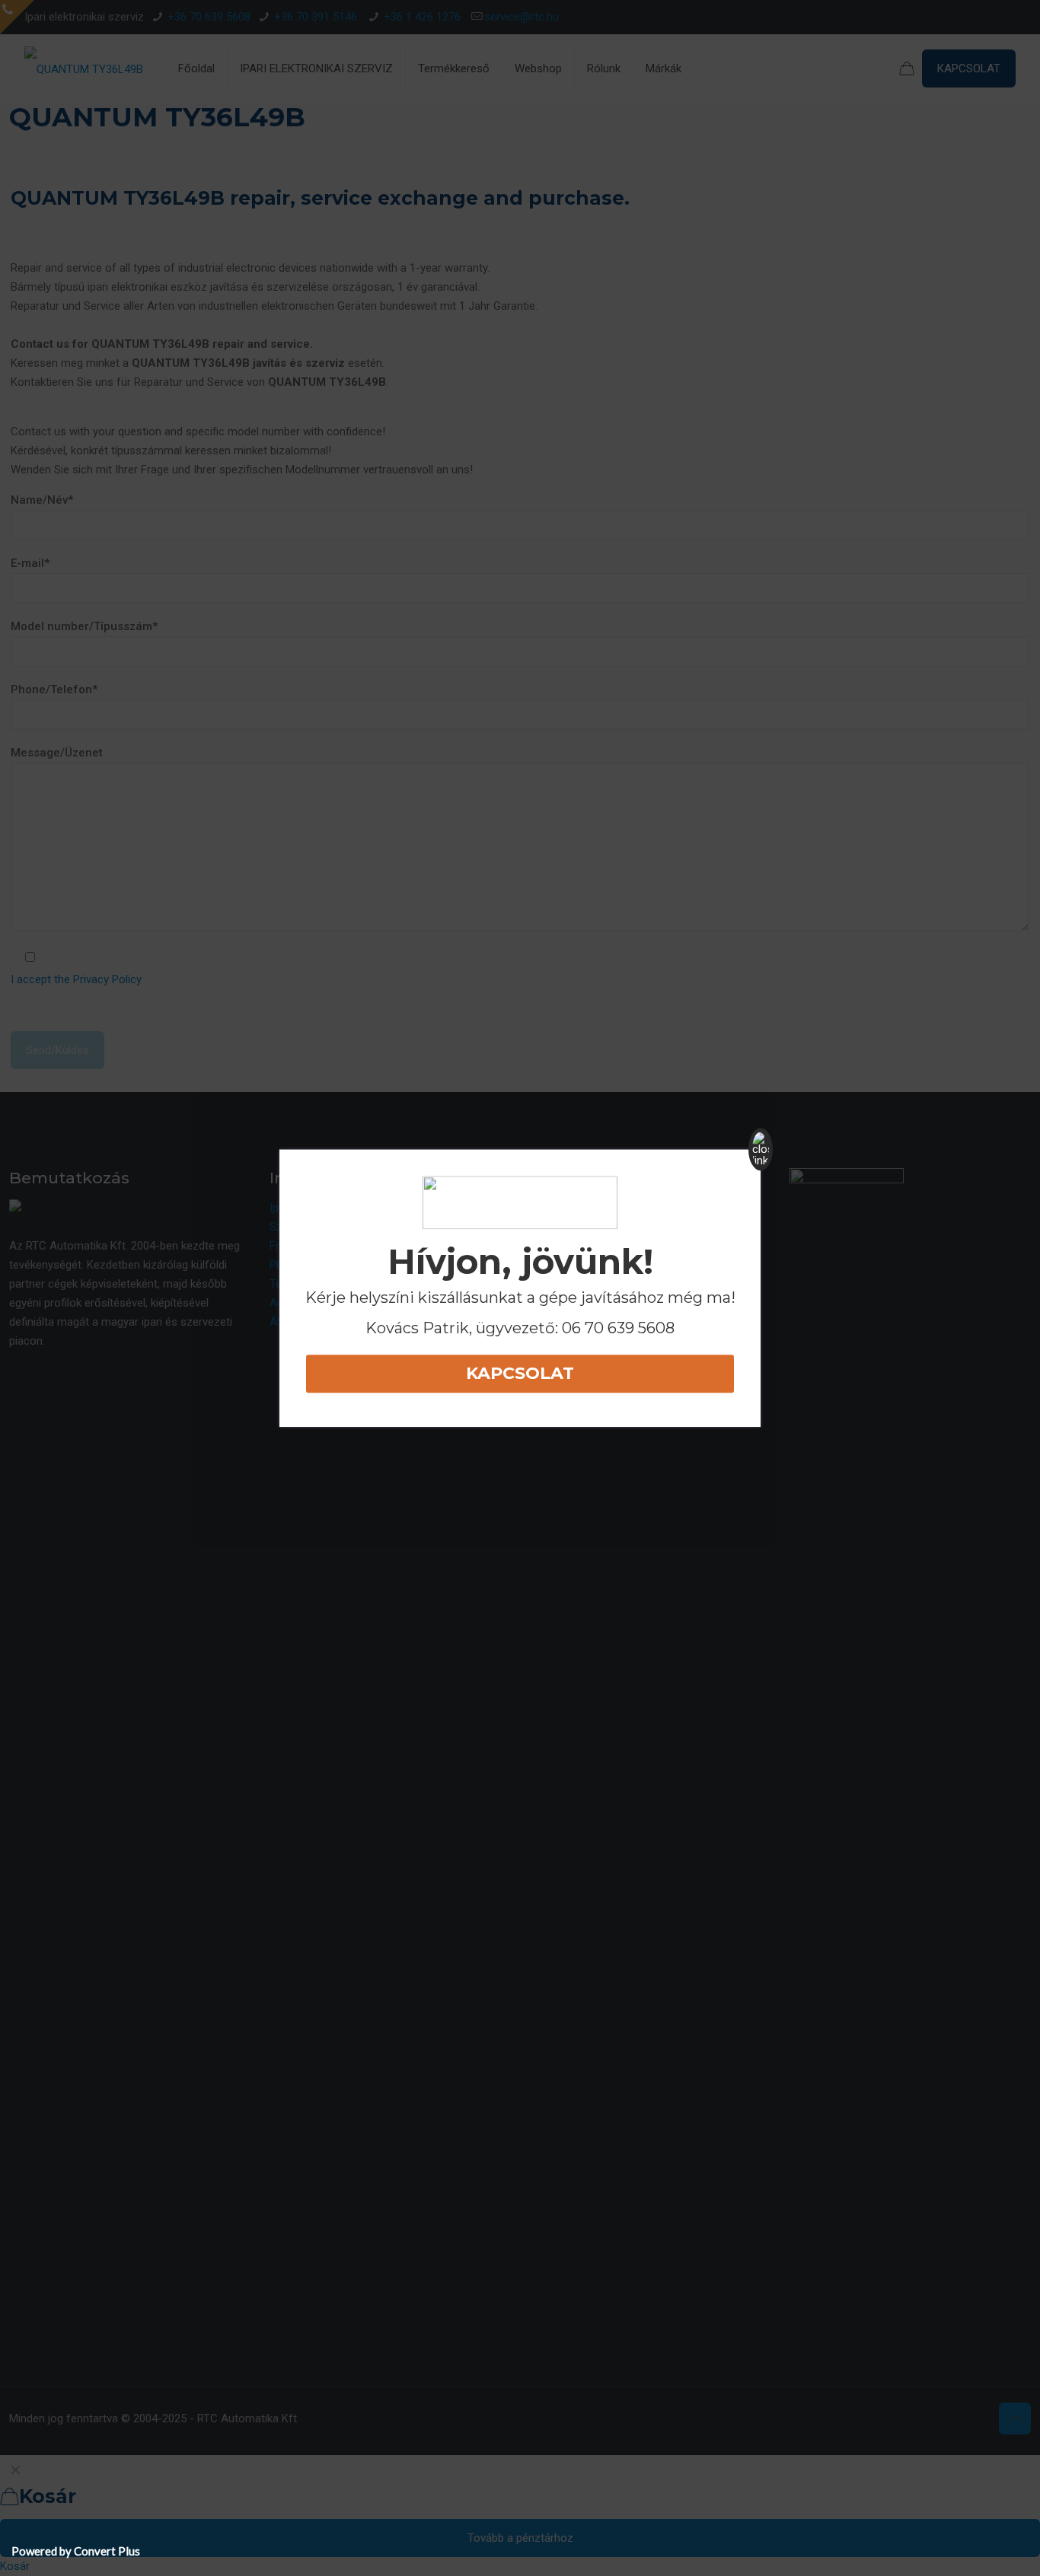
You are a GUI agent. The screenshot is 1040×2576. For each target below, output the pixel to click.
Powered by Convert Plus (76, 2551)
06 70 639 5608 (618, 1328)
